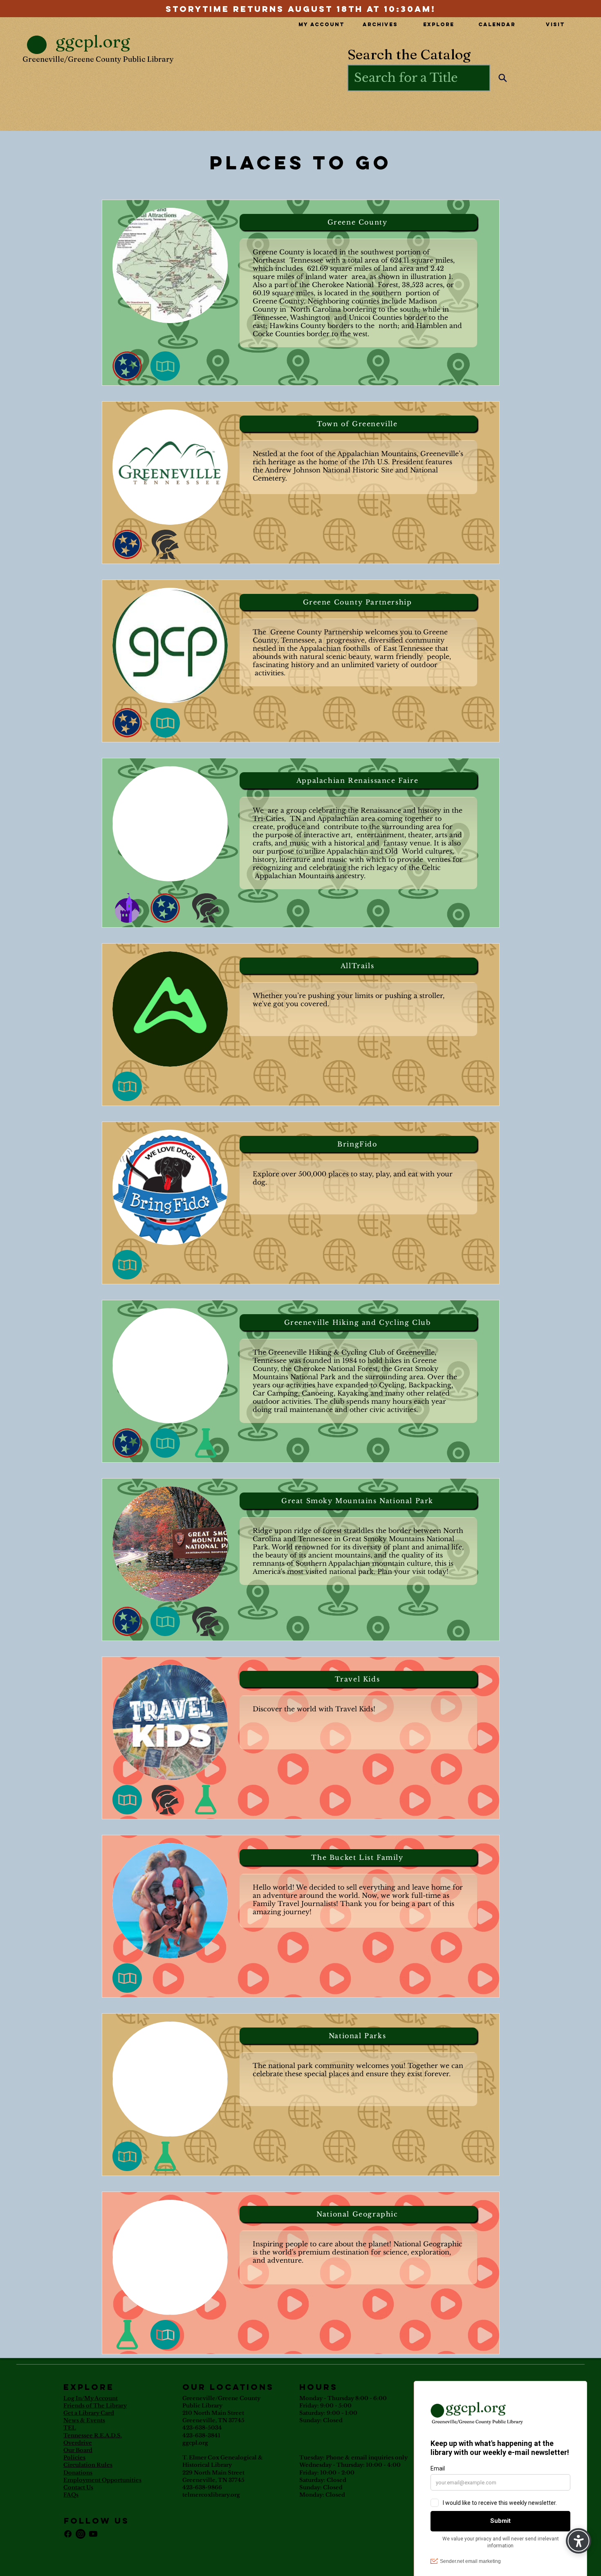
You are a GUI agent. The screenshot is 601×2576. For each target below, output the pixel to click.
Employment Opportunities (102, 2480)
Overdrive (78, 2443)
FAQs (71, 2495)
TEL (70, 2428)
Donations (78, 2473)
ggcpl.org (195, 2443)
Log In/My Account (91, 2398)
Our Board (78, 2450)
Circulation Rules (88, 2465)
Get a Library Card (89, 2413)
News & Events (84, 2420)
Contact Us (78, 2487)
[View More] (300, 8)
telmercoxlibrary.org (211, 2495)
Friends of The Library (95, 2406)
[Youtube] (93, 2534)
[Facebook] (68, 2534)
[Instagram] (81, 2534)
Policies (74, 2458)
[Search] (503, 78)
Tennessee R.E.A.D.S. (93, 2436)
